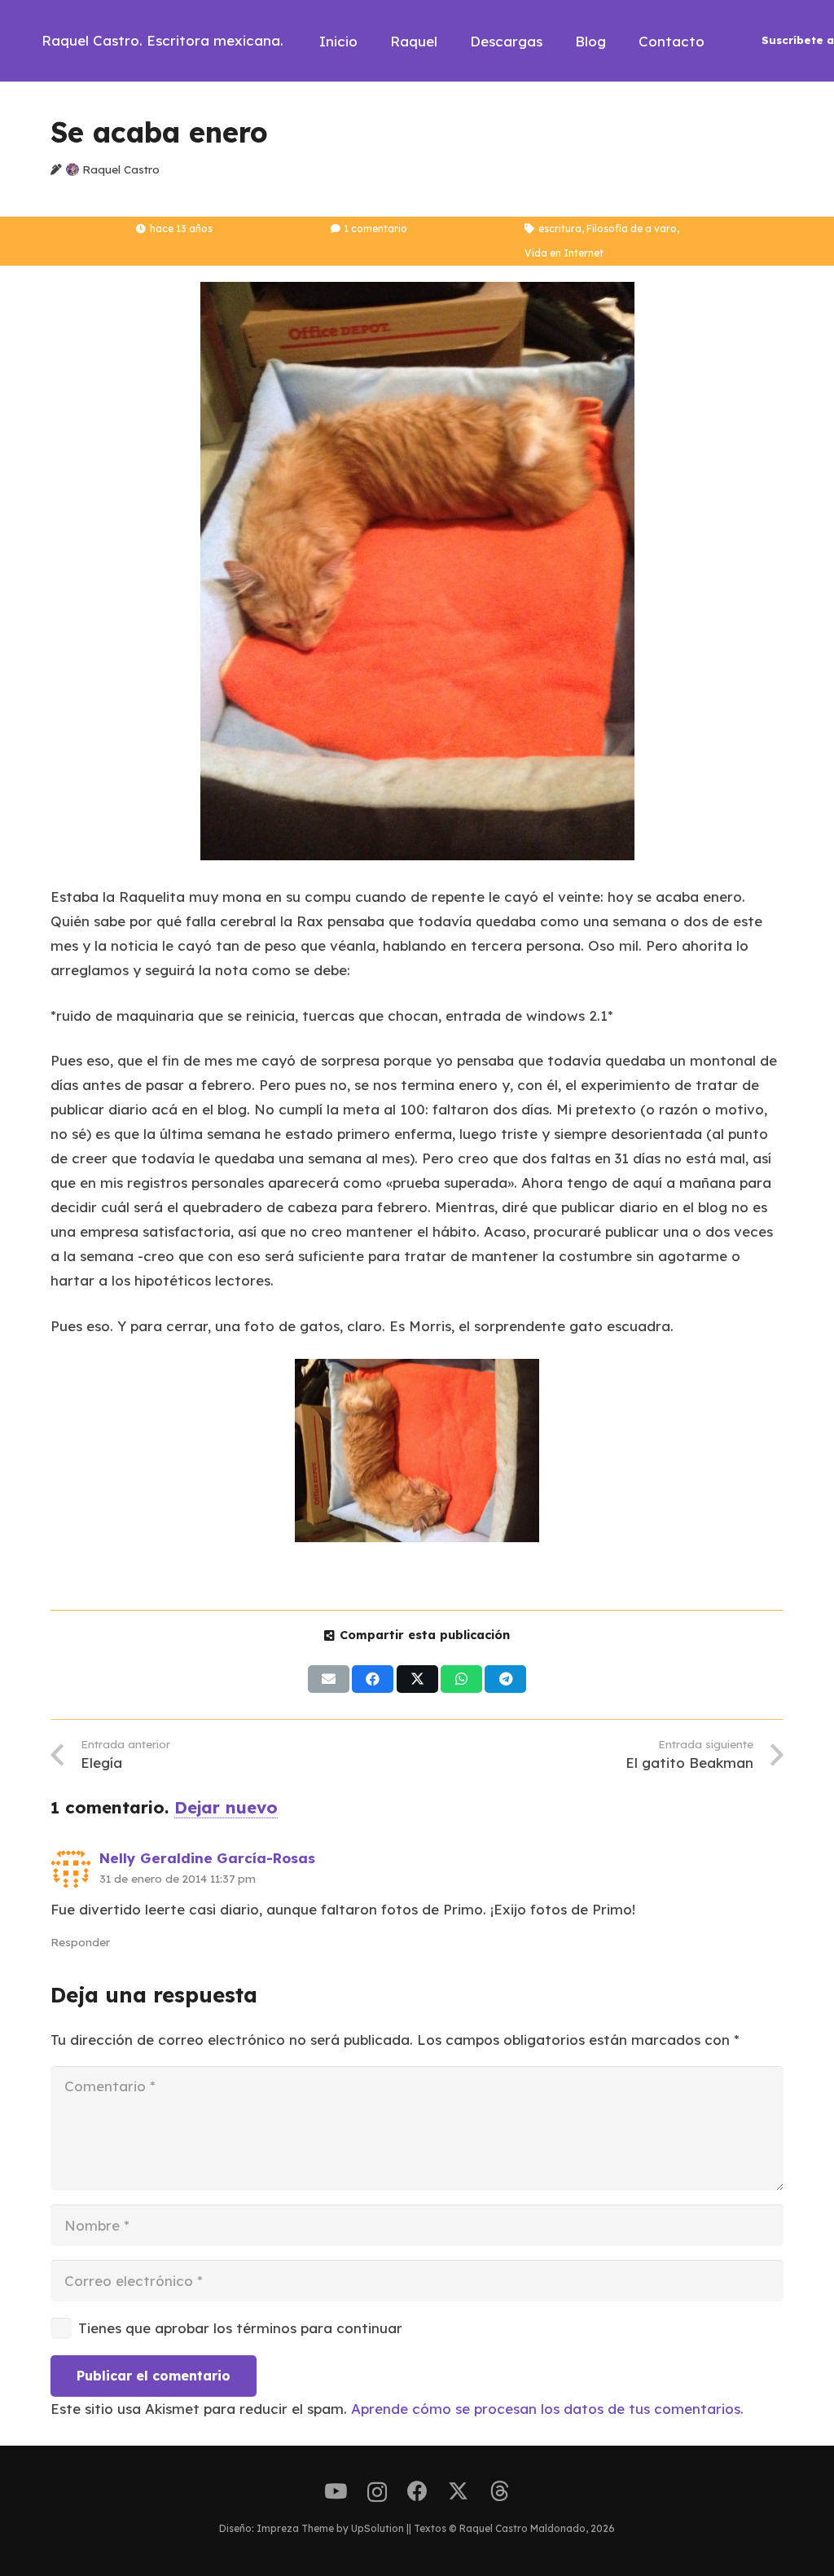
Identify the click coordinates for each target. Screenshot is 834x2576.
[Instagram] (377, 2492)
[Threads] (500, 2491)
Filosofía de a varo (632, 229)
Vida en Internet (564, 253)
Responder (80, 1942)
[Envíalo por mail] (329, 1679)
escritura (560, 229)
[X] (458, 2491)
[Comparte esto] (373, 1679)
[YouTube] (336, 2491)
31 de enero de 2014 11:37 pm (178, 1878)
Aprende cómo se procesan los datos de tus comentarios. (547, 2409)
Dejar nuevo (226, 1807)
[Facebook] (417, 2491)
